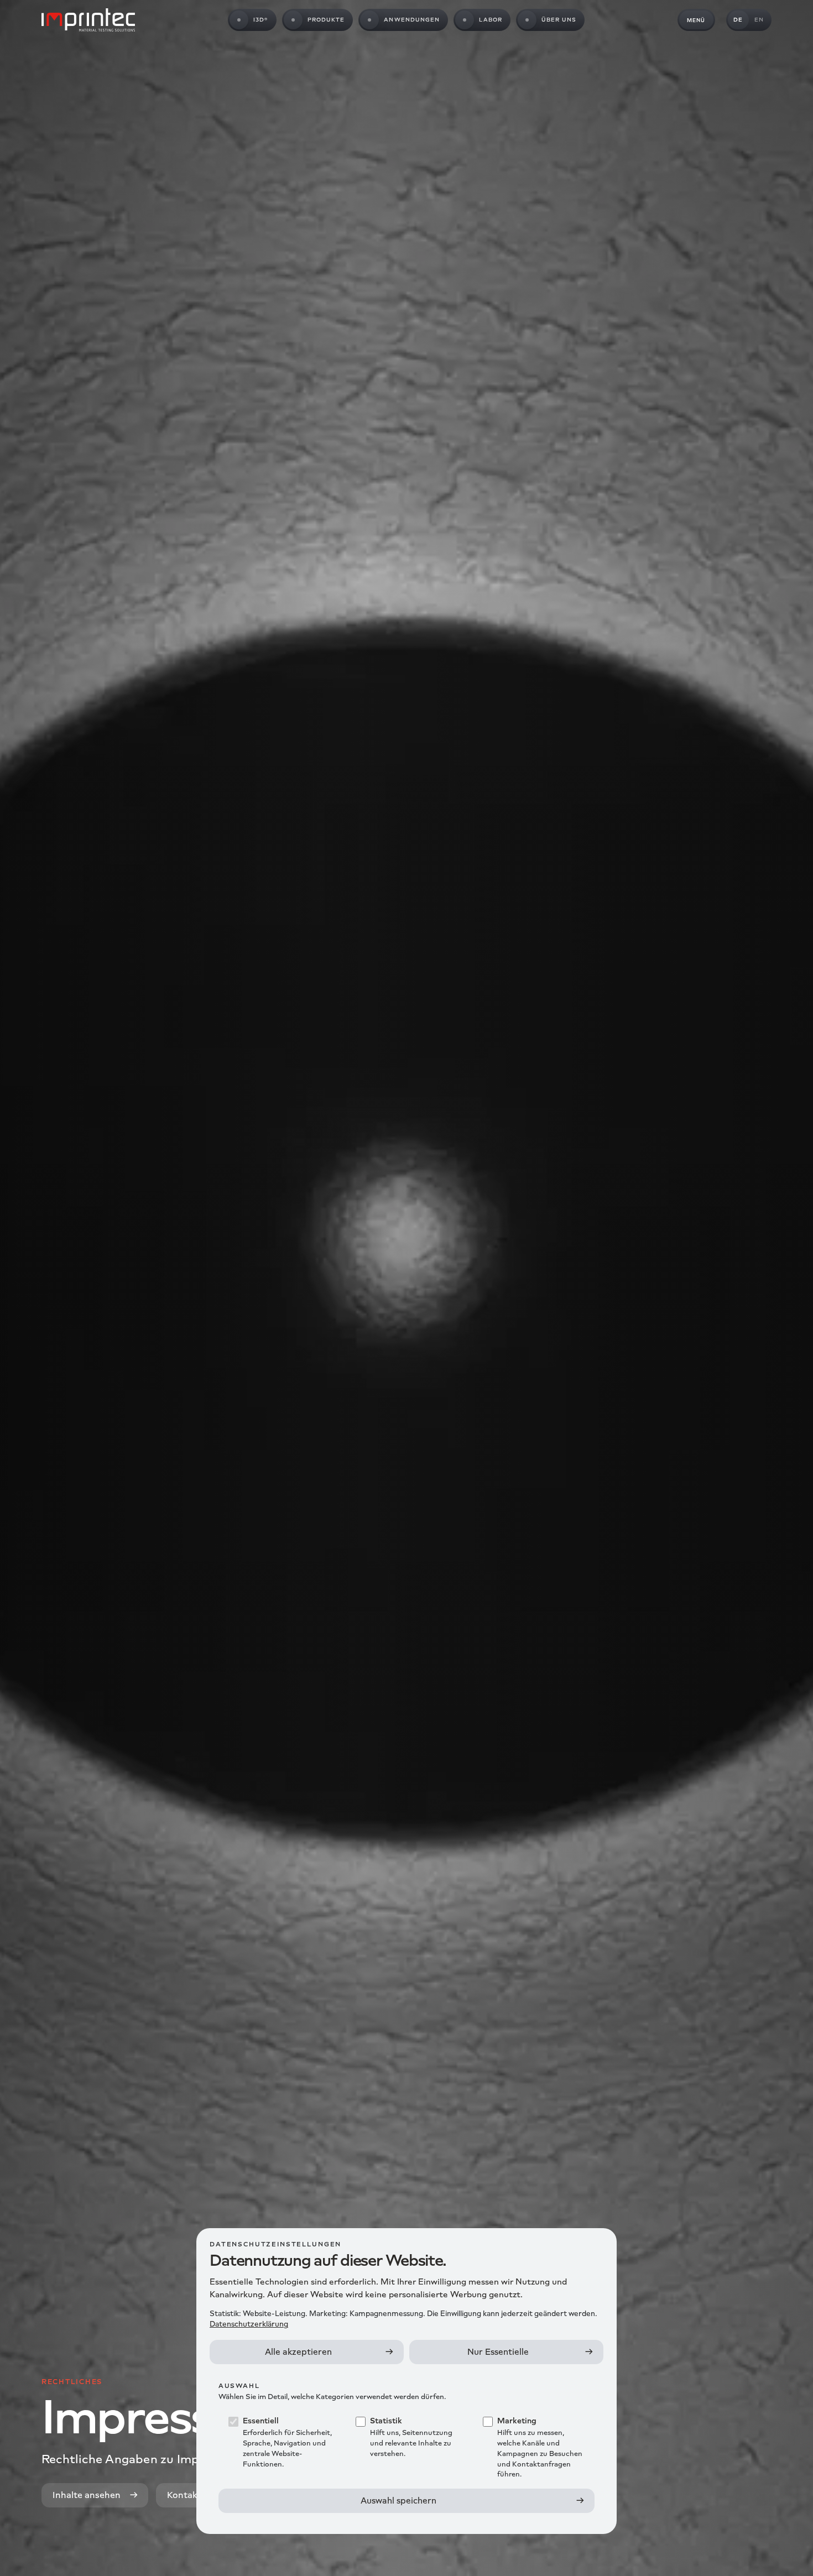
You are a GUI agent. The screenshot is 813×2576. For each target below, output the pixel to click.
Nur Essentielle (498, 2352)
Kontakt (184, 2495)
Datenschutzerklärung (249, 2324)
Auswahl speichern (398, 2501)
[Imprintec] (88, 20)
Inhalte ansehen (87, 2495)
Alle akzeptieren (298, 2352)
